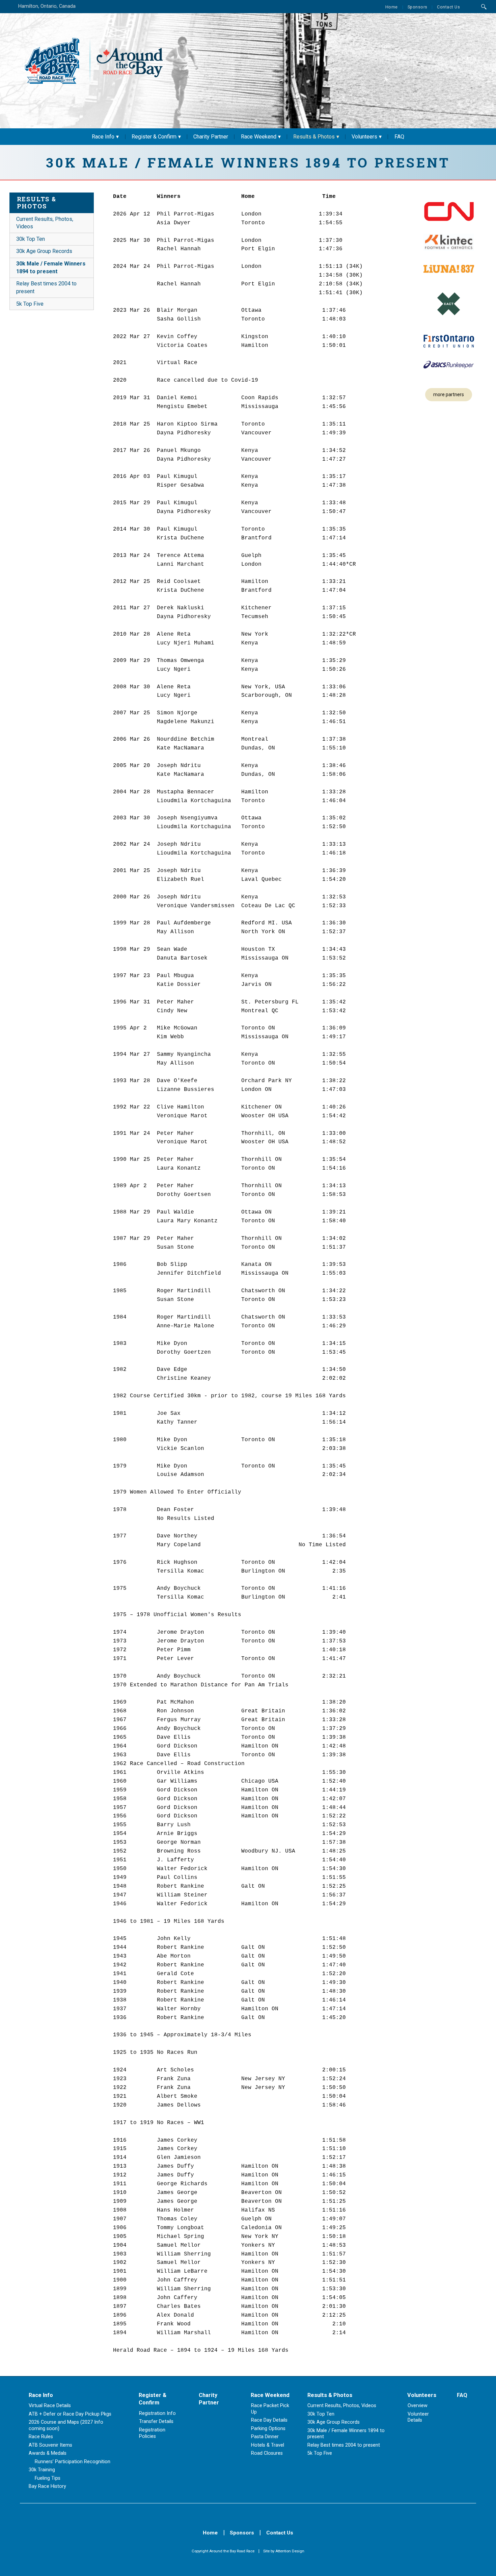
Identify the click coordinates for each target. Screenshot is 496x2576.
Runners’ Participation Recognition (73, 2462)
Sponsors (418, 7)
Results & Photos (314, 137)
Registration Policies (152, 2433)
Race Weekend (259, 137)
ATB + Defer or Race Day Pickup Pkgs (70, 2414)
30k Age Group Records (44, 251)
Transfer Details (156, 2421)
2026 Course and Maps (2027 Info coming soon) (66, 2425)
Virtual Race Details (50, 2406)
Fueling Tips (48, 2478)
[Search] (484, 7)
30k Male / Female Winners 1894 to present (51, 267)
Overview (418, 2406)
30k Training (42, 2470)
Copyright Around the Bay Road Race (223, 2551)
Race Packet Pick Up (270, 2409)
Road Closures (267, 2453)
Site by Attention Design (284, 2551)
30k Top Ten (31, 239)
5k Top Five (30, 304)
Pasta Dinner (265, 2437)
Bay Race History (47, 2486)
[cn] (449, 212)
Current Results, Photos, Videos (45, 223)
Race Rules (41, 2437)
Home (392, 7)
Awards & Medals (48, 2453)
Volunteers (364, 137)
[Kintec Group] (449, 243)
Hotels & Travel (268, 2445)
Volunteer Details (418, 2417)
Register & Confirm (154, 137)
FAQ (399, 137)
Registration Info (157, 2413)
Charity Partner (211, 137)
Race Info (103, 137)
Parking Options (268, 2429)
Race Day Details (269, 2420)
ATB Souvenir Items (50, 2445)
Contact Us (448, 7)
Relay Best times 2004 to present (46, 287)
